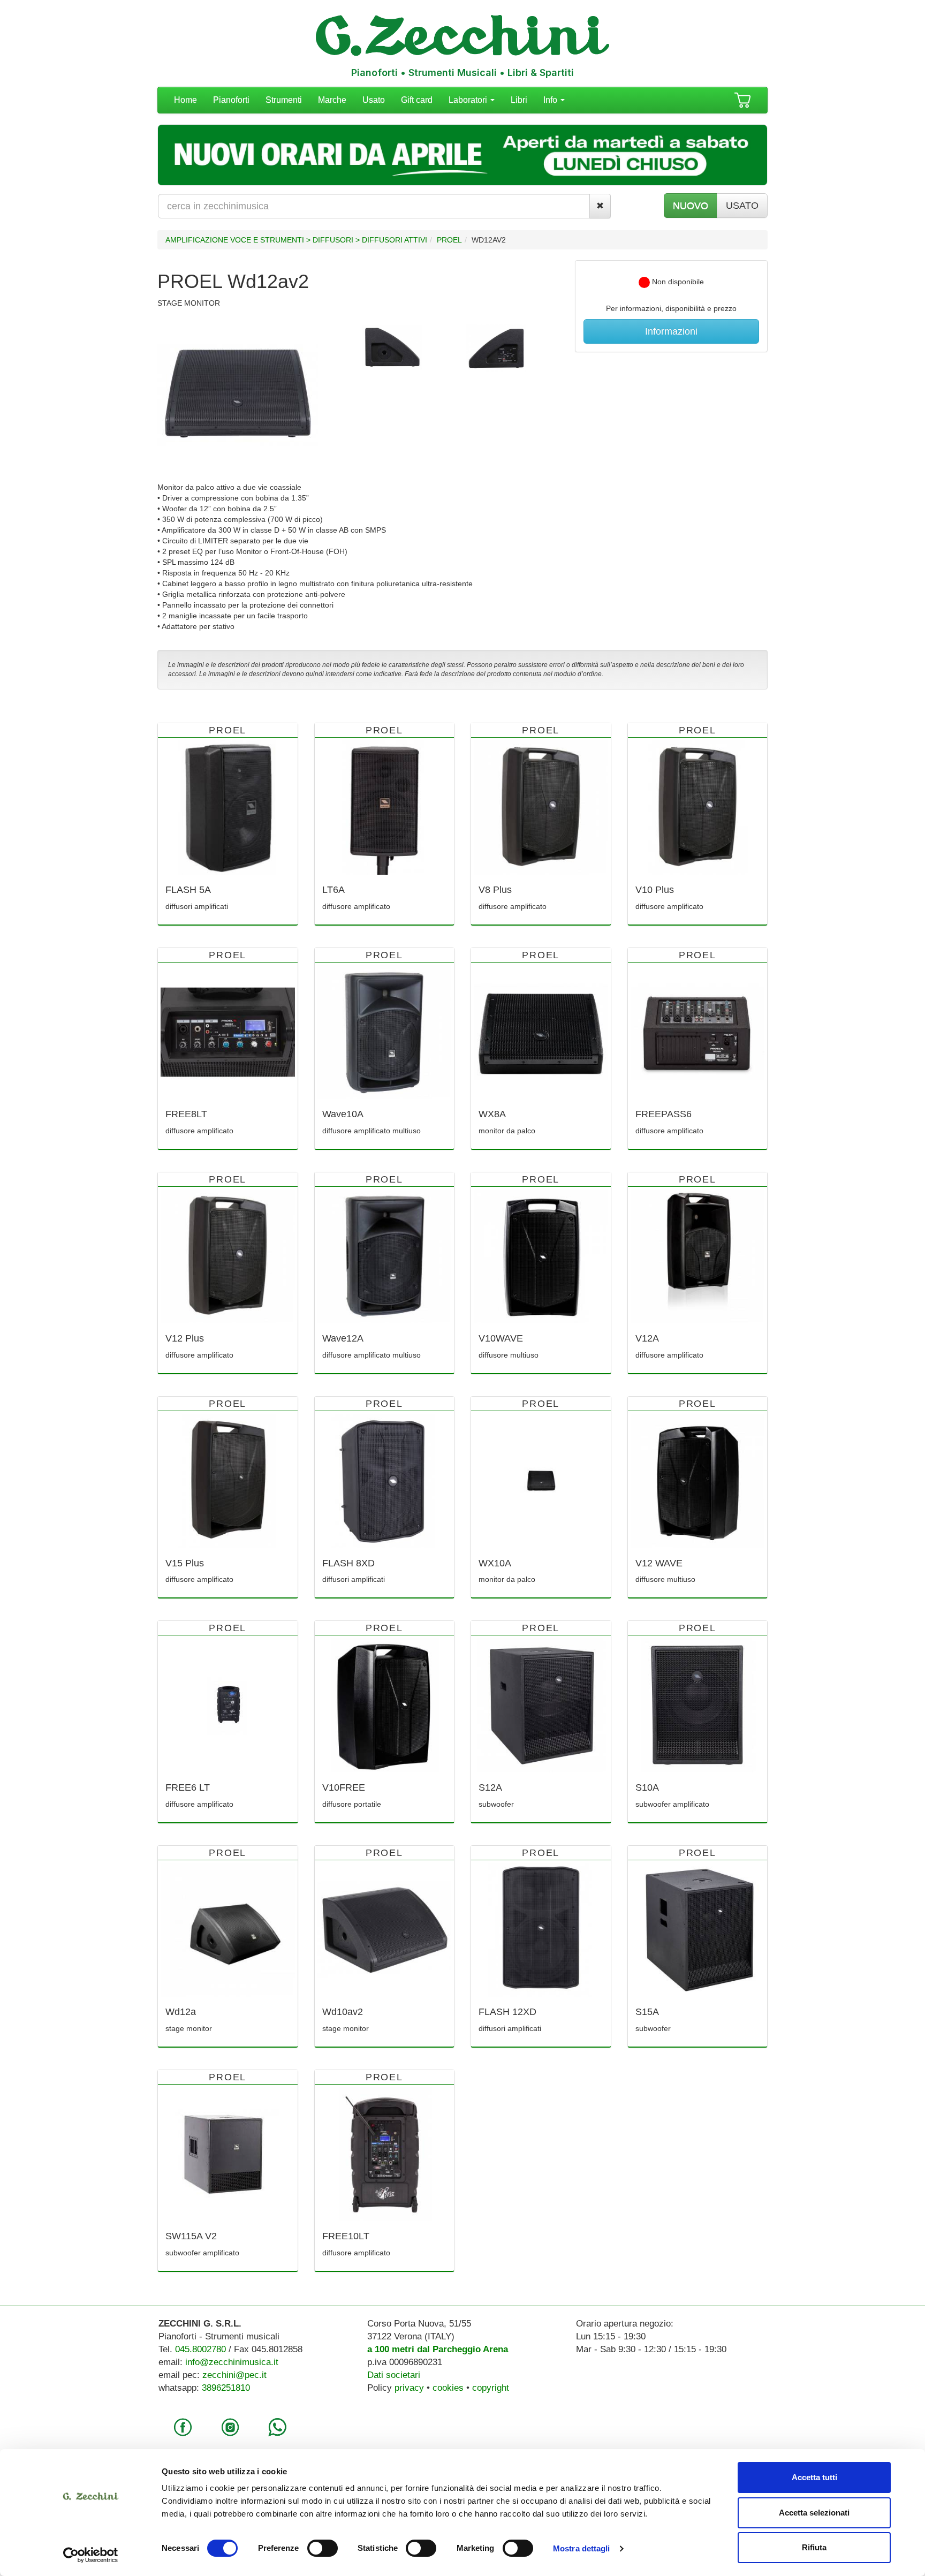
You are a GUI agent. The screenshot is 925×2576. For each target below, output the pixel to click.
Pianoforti (231, 100)
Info (551, 100)
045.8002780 (200, 2349)
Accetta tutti (814, 2477)
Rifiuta (814, 2547)
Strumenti (284, 100)
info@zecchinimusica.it (232, 2362)
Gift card (417, 100)
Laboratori (469, 100)
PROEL (449, 240)
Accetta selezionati (814, 2513)
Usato (374, 100)
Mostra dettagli (582, 2548)
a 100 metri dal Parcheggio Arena (438, 2349)
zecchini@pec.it (234, 2375)
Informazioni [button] (671, 331)
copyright (491, 2388)
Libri (519, 100)
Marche (332, 100)
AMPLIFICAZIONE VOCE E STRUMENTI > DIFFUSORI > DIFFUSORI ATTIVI (296, 240)
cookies (448, 2388)
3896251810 (226, 2388)
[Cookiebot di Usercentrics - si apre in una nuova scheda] (91, 2555)
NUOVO (691, 206)
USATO (742, 206)
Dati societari (394, 2375)
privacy (409, 2388)
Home (185, 100)
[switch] (323, 2548)
